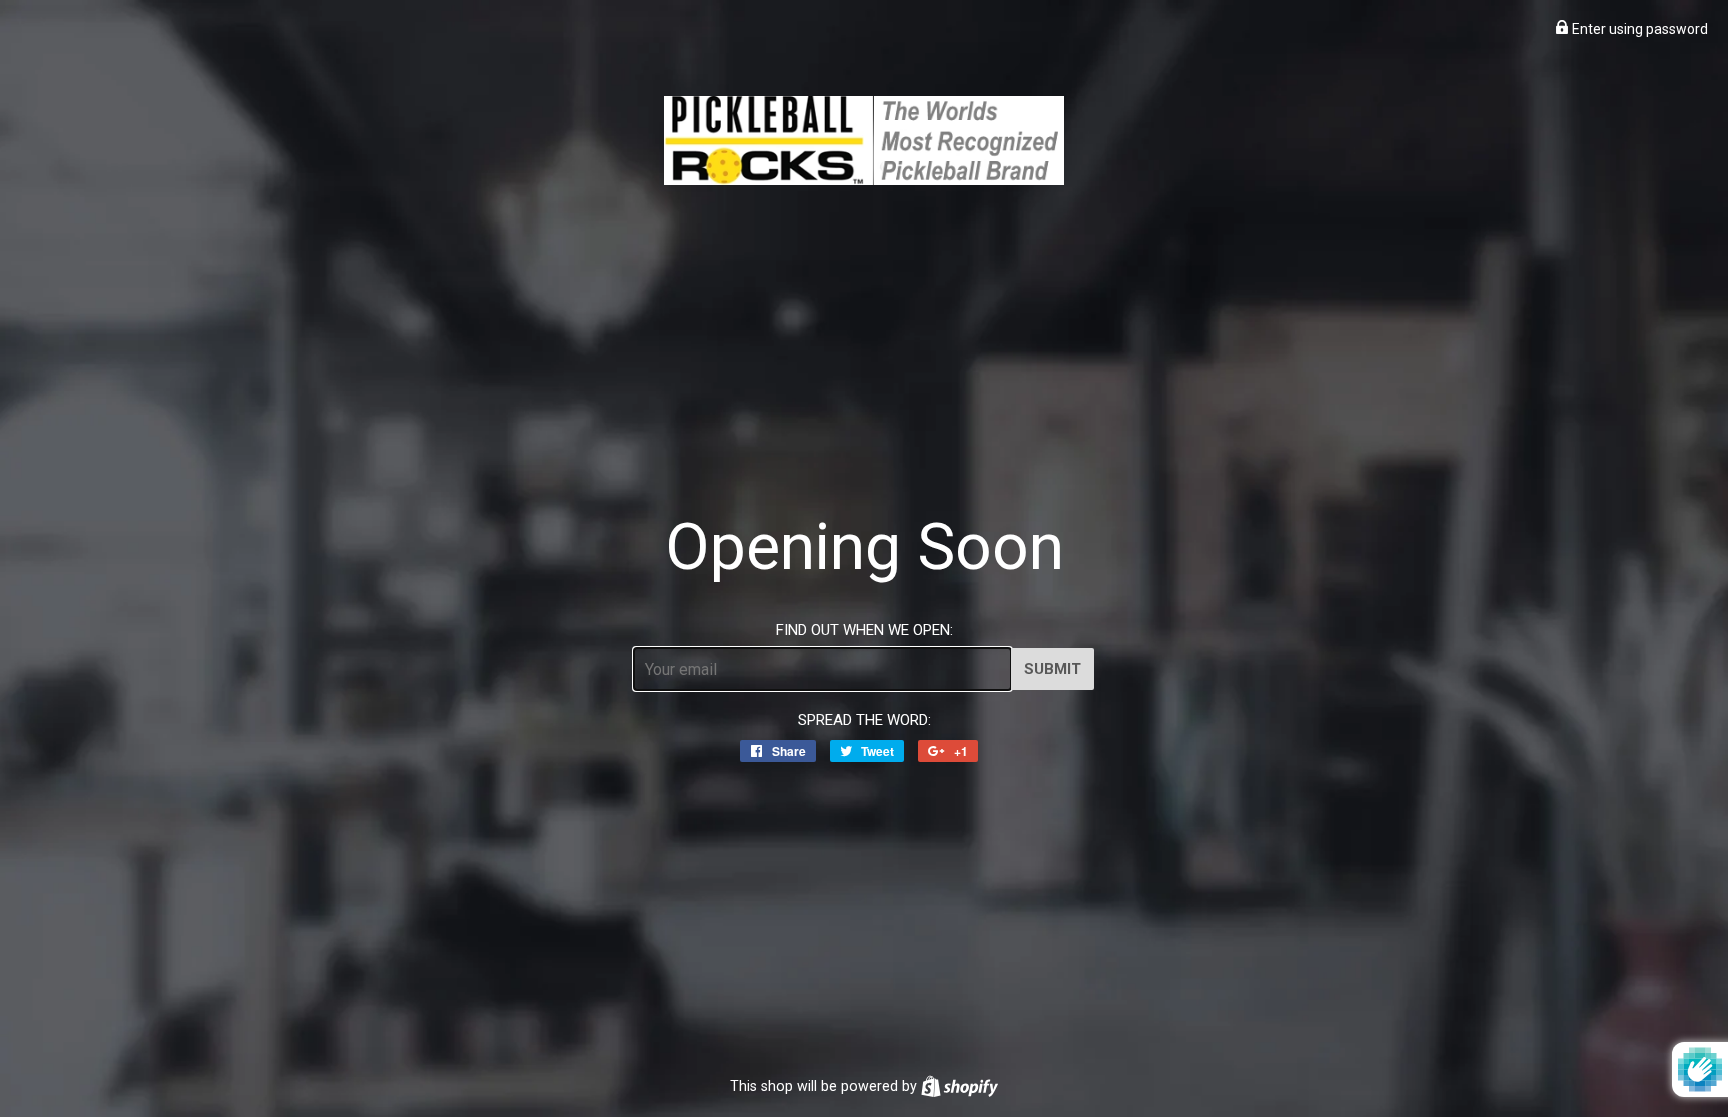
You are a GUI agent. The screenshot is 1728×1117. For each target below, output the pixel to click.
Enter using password (1638, 29)
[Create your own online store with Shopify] (959, 1086)
